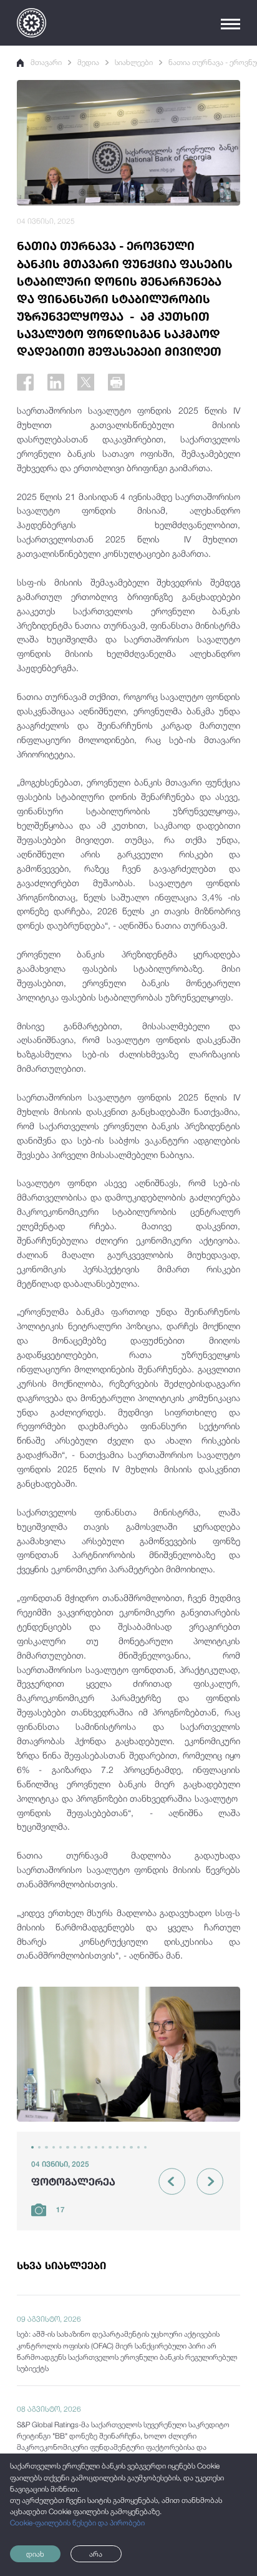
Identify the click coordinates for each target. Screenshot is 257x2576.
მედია (88, 62)
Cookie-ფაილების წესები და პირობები (77, 2523)
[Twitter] (86, 382)
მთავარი (46, 62)
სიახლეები (134, 62)
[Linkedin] (56, 382)
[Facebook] (25, 382)
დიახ (35, 2554)
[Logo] (32, 23)
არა (96, 2554)
